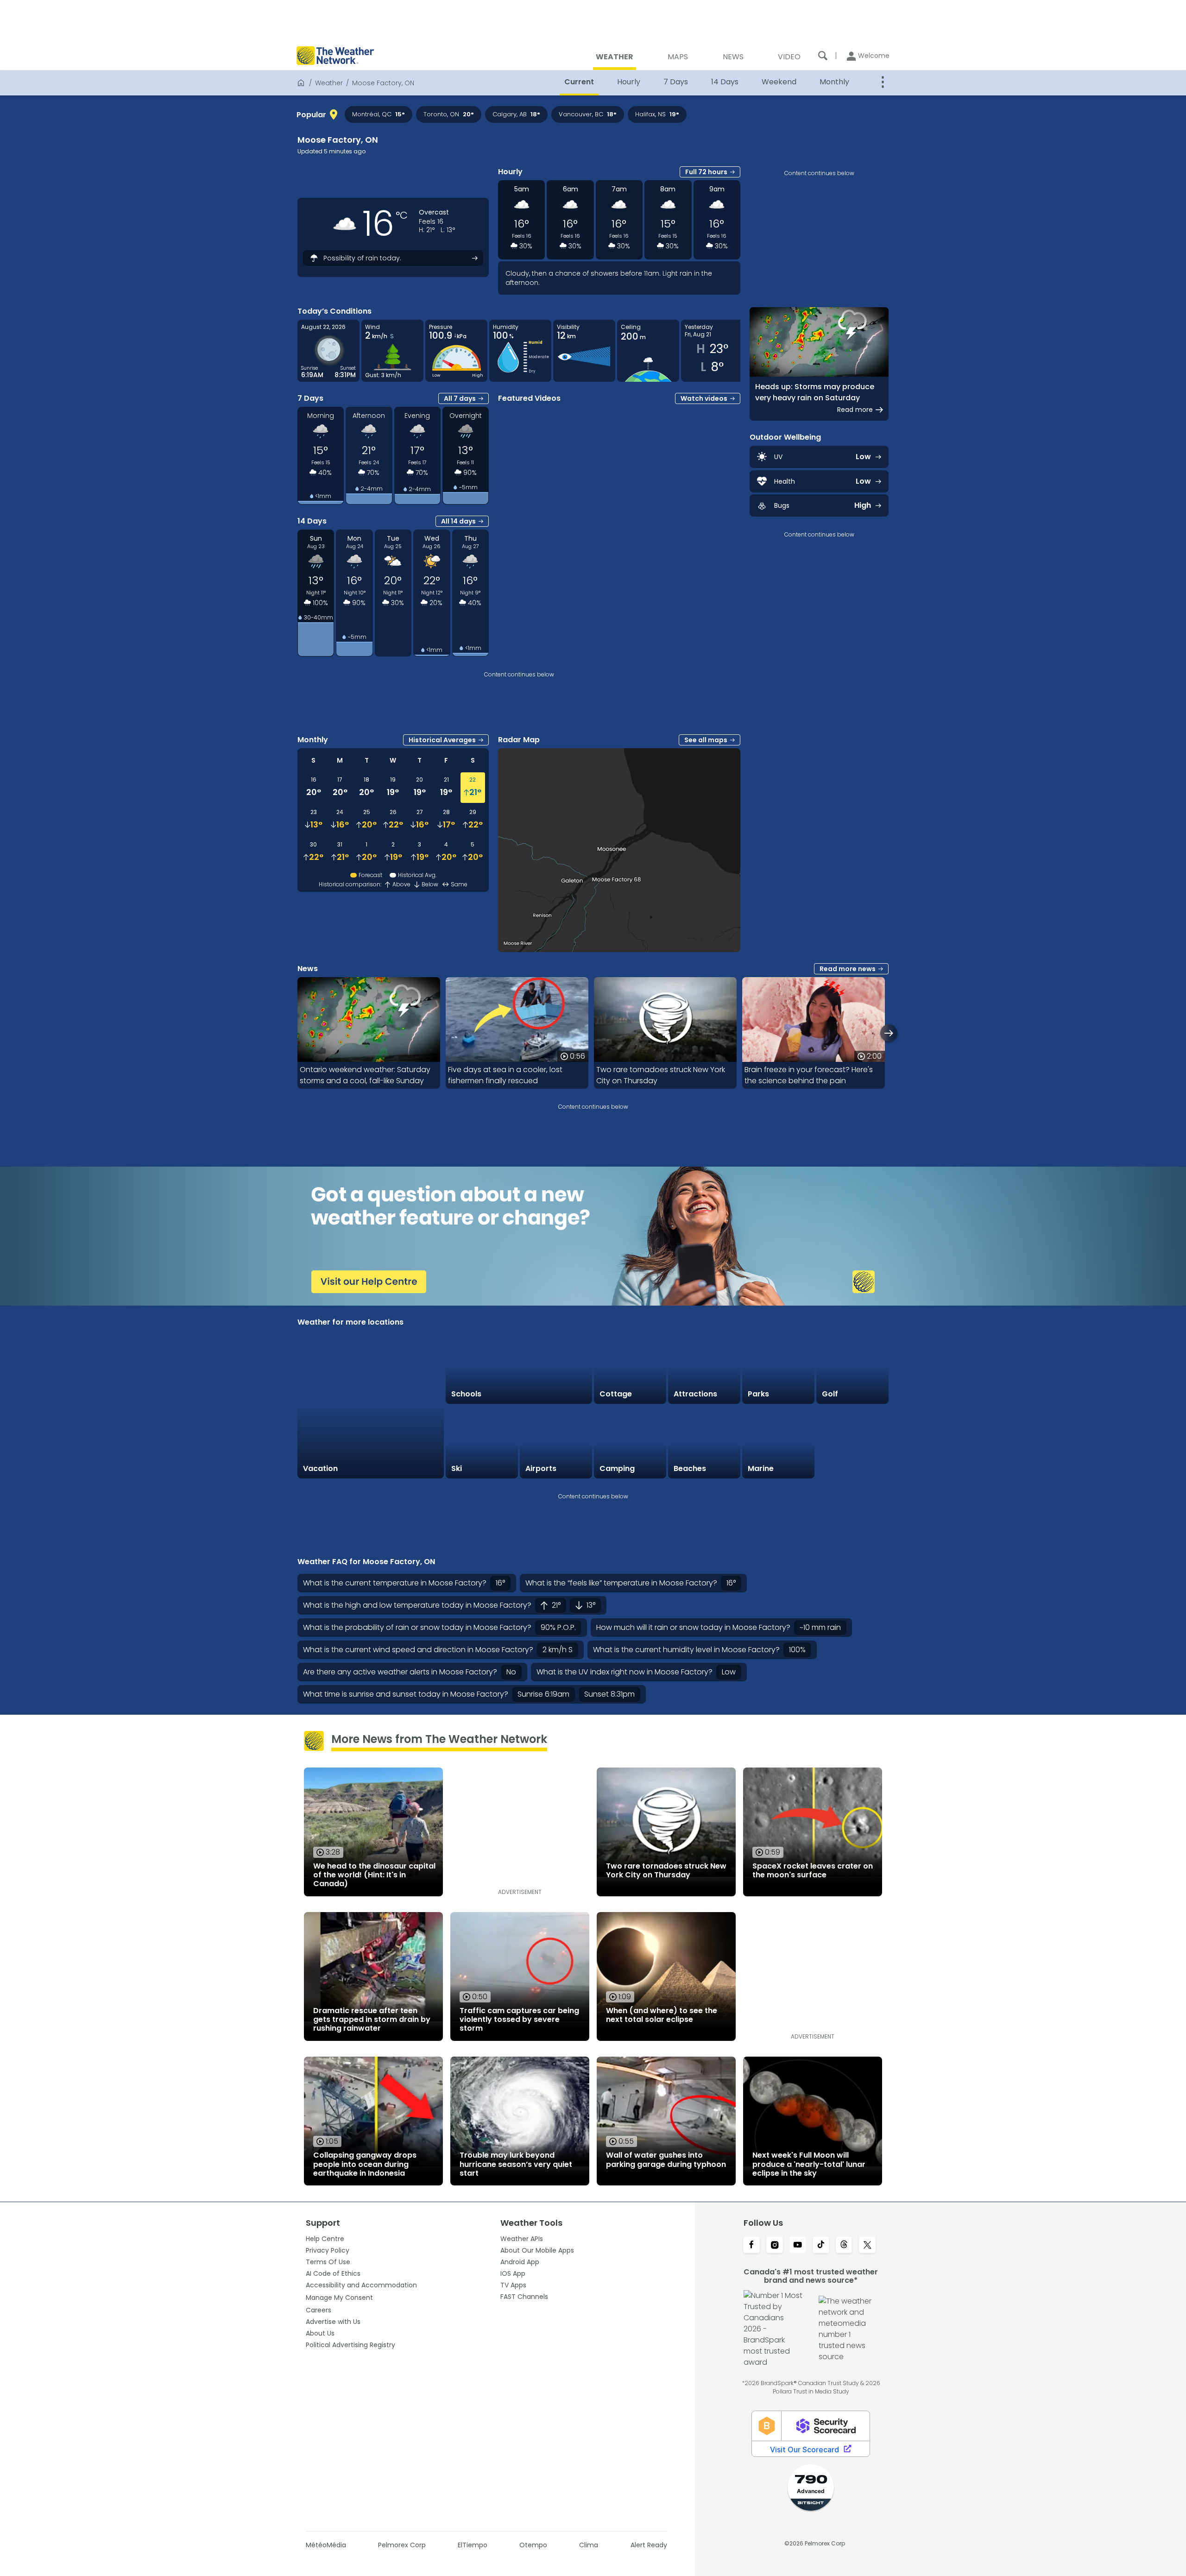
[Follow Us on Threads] (844, 2246)
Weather (329, 83)
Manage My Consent (339, 2298)
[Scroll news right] (889, 1033)
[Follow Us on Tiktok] (821, 2246)
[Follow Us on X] (867, 2246)
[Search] (823, 56)
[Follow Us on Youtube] (798, 2246)
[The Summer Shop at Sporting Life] (852, 1442)
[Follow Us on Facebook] (751, 2246)
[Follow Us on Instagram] (775, 2246)
